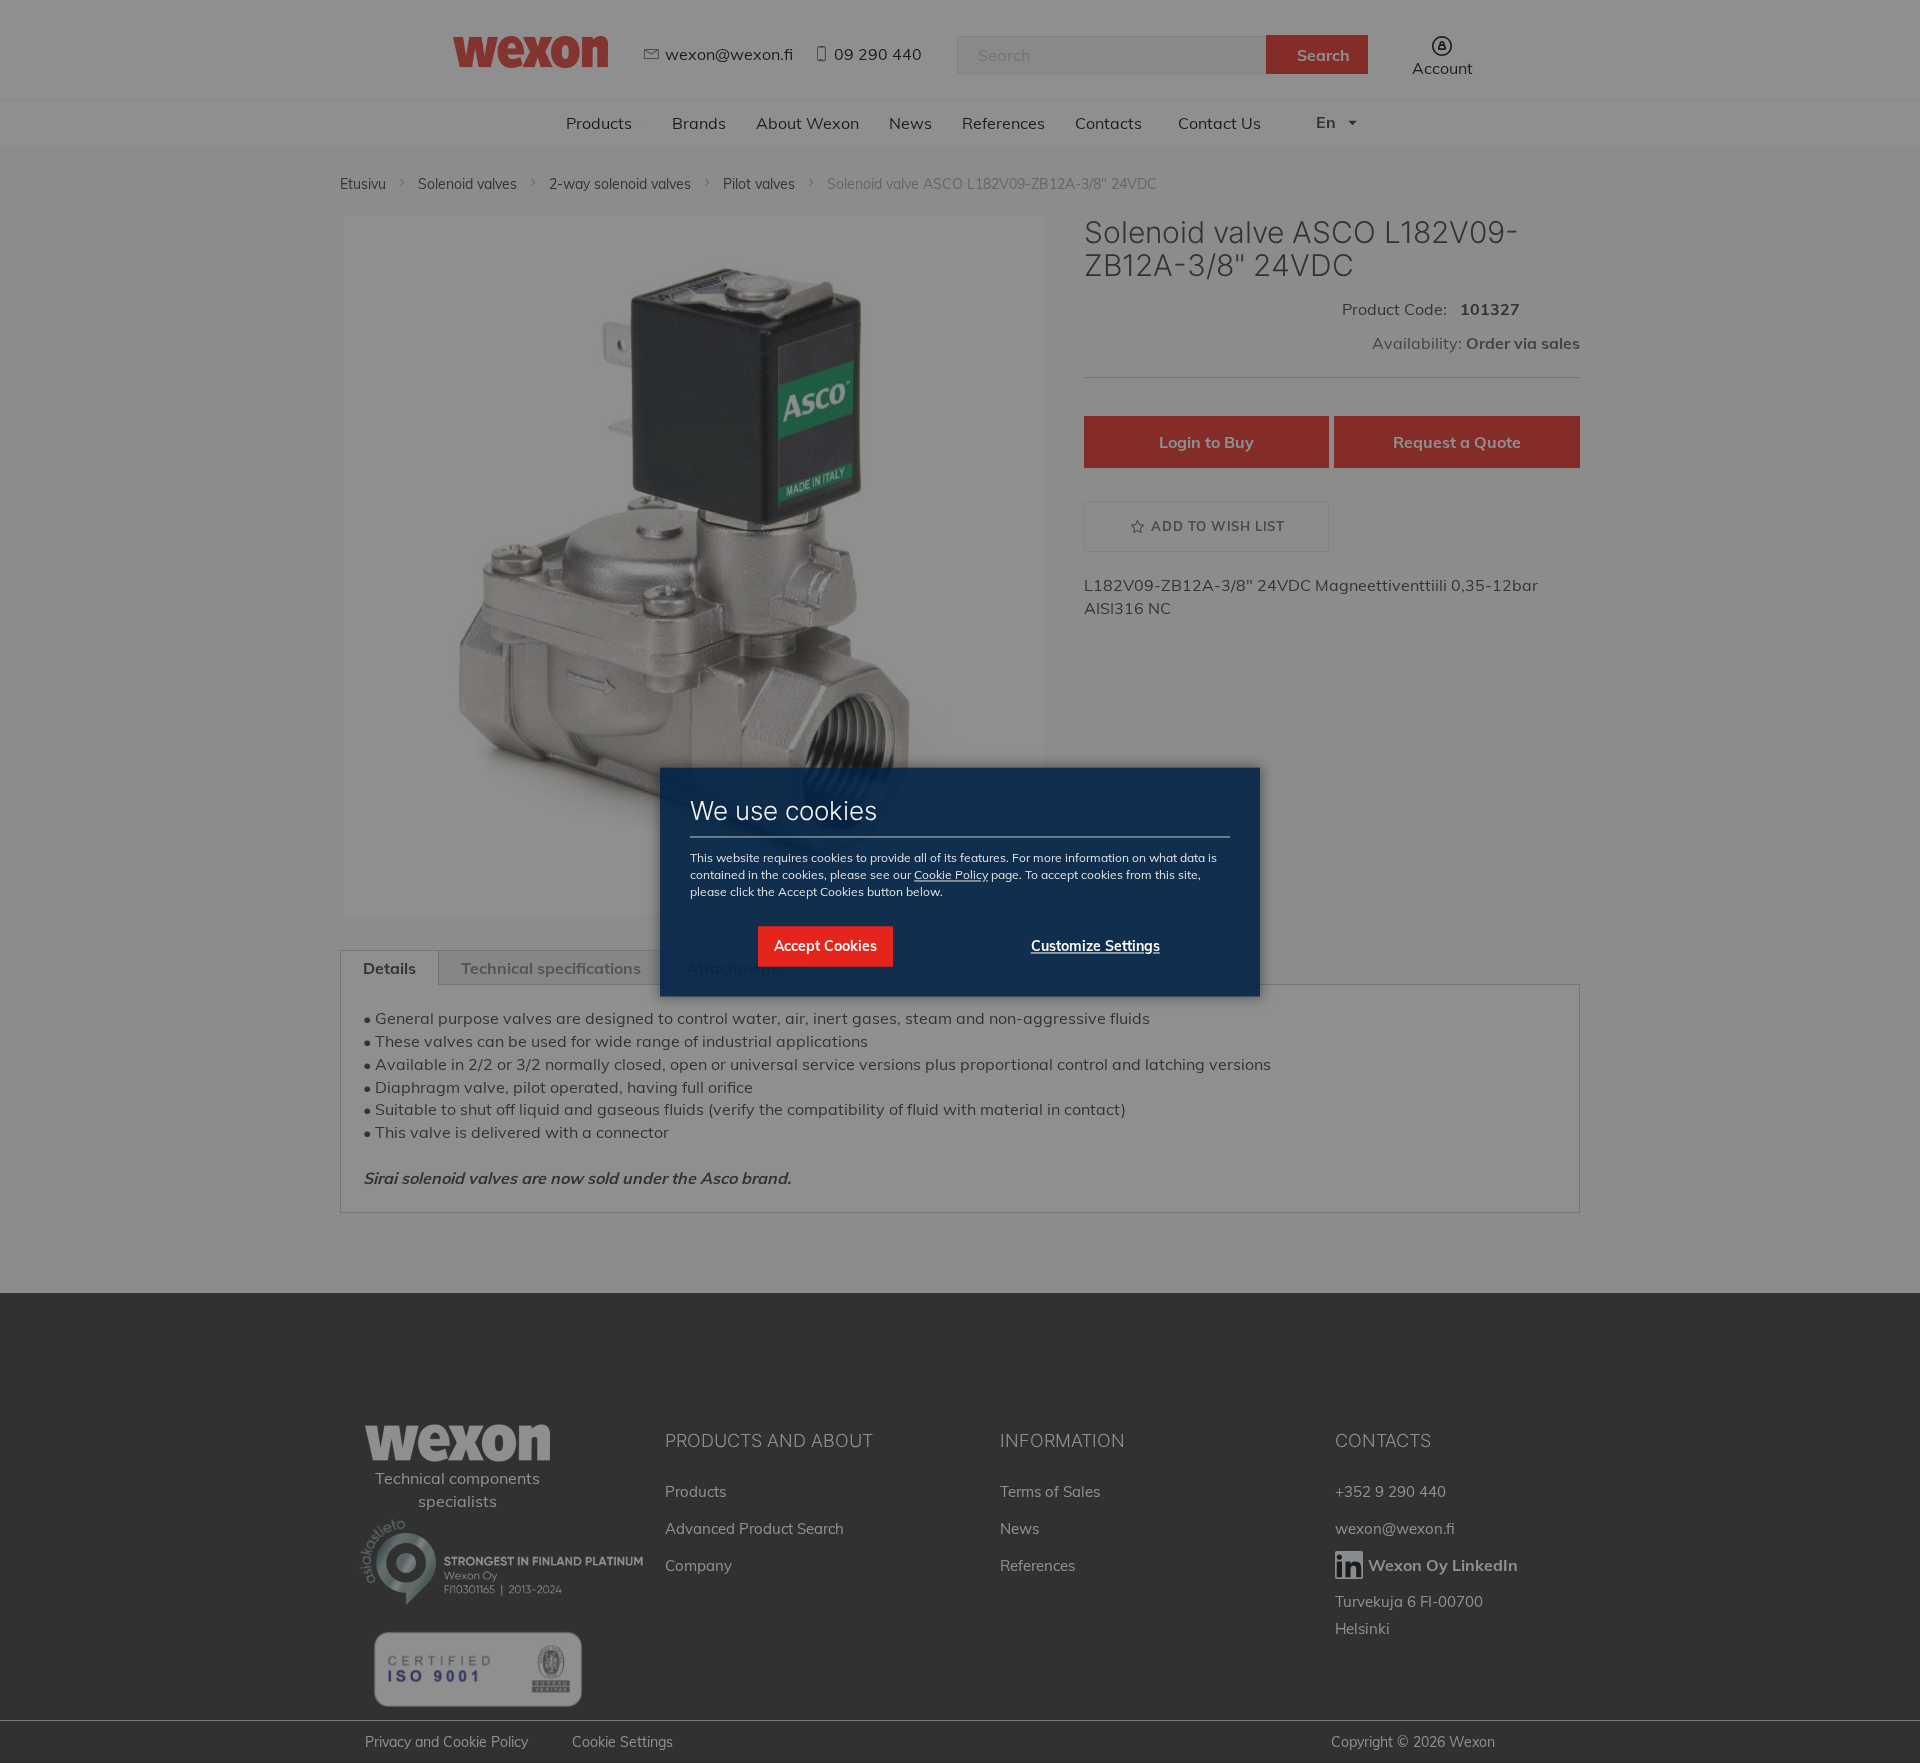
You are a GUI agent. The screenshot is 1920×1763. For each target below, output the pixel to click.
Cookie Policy (951, 875)
